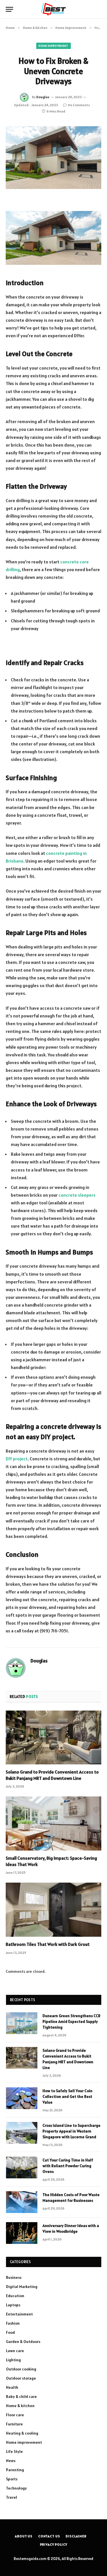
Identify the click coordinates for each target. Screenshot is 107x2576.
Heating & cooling (22, 2433)
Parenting (15, 2470)
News (11, 2461)
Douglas (43, 97)
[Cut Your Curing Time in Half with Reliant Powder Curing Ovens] (22, 2167)
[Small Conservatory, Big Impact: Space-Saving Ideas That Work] (53, 1823)
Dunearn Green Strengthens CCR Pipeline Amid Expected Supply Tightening (71, 2021)
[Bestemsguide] (53, 9)
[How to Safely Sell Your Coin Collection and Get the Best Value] (22, 2098)
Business (14, 2277)
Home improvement (53, 46)
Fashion (13, 2323)
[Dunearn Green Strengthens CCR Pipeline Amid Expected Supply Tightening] (22, 2023)
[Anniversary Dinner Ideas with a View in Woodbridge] (22, 2233)
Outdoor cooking (21, 2369)
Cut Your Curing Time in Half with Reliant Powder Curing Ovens (68, 2166)
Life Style (14, 2451)
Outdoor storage (21, 2378)
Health (12, 2387)
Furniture (14, 2424)
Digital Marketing (22, 2287)
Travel (12, 2497)
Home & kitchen (20, 2406)
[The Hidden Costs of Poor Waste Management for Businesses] (22, 2202)
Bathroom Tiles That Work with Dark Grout (48, 1944)
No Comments (79, 105)
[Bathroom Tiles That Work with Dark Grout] (53, 1910)
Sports (12, 2479)
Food (10, 2332)
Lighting (13, 2360)
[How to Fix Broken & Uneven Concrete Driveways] (53, 158)
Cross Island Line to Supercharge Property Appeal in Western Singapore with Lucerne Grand (71, 2131)
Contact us (49, 2536)
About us (24, 2536)
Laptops (13, 2305)
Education (15, 2296)
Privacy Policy (54, 2544)
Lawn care (15, 2351)
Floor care (15, 2415)
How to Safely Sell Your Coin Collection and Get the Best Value (67, 2096)
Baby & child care (21, 2396)
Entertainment (19, 2314)
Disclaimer (76, 2536)
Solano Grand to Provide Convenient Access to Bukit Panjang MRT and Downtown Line (52, 1775)
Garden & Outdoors (23, 2342)
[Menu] (9, 9)
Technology (16, 2488)
